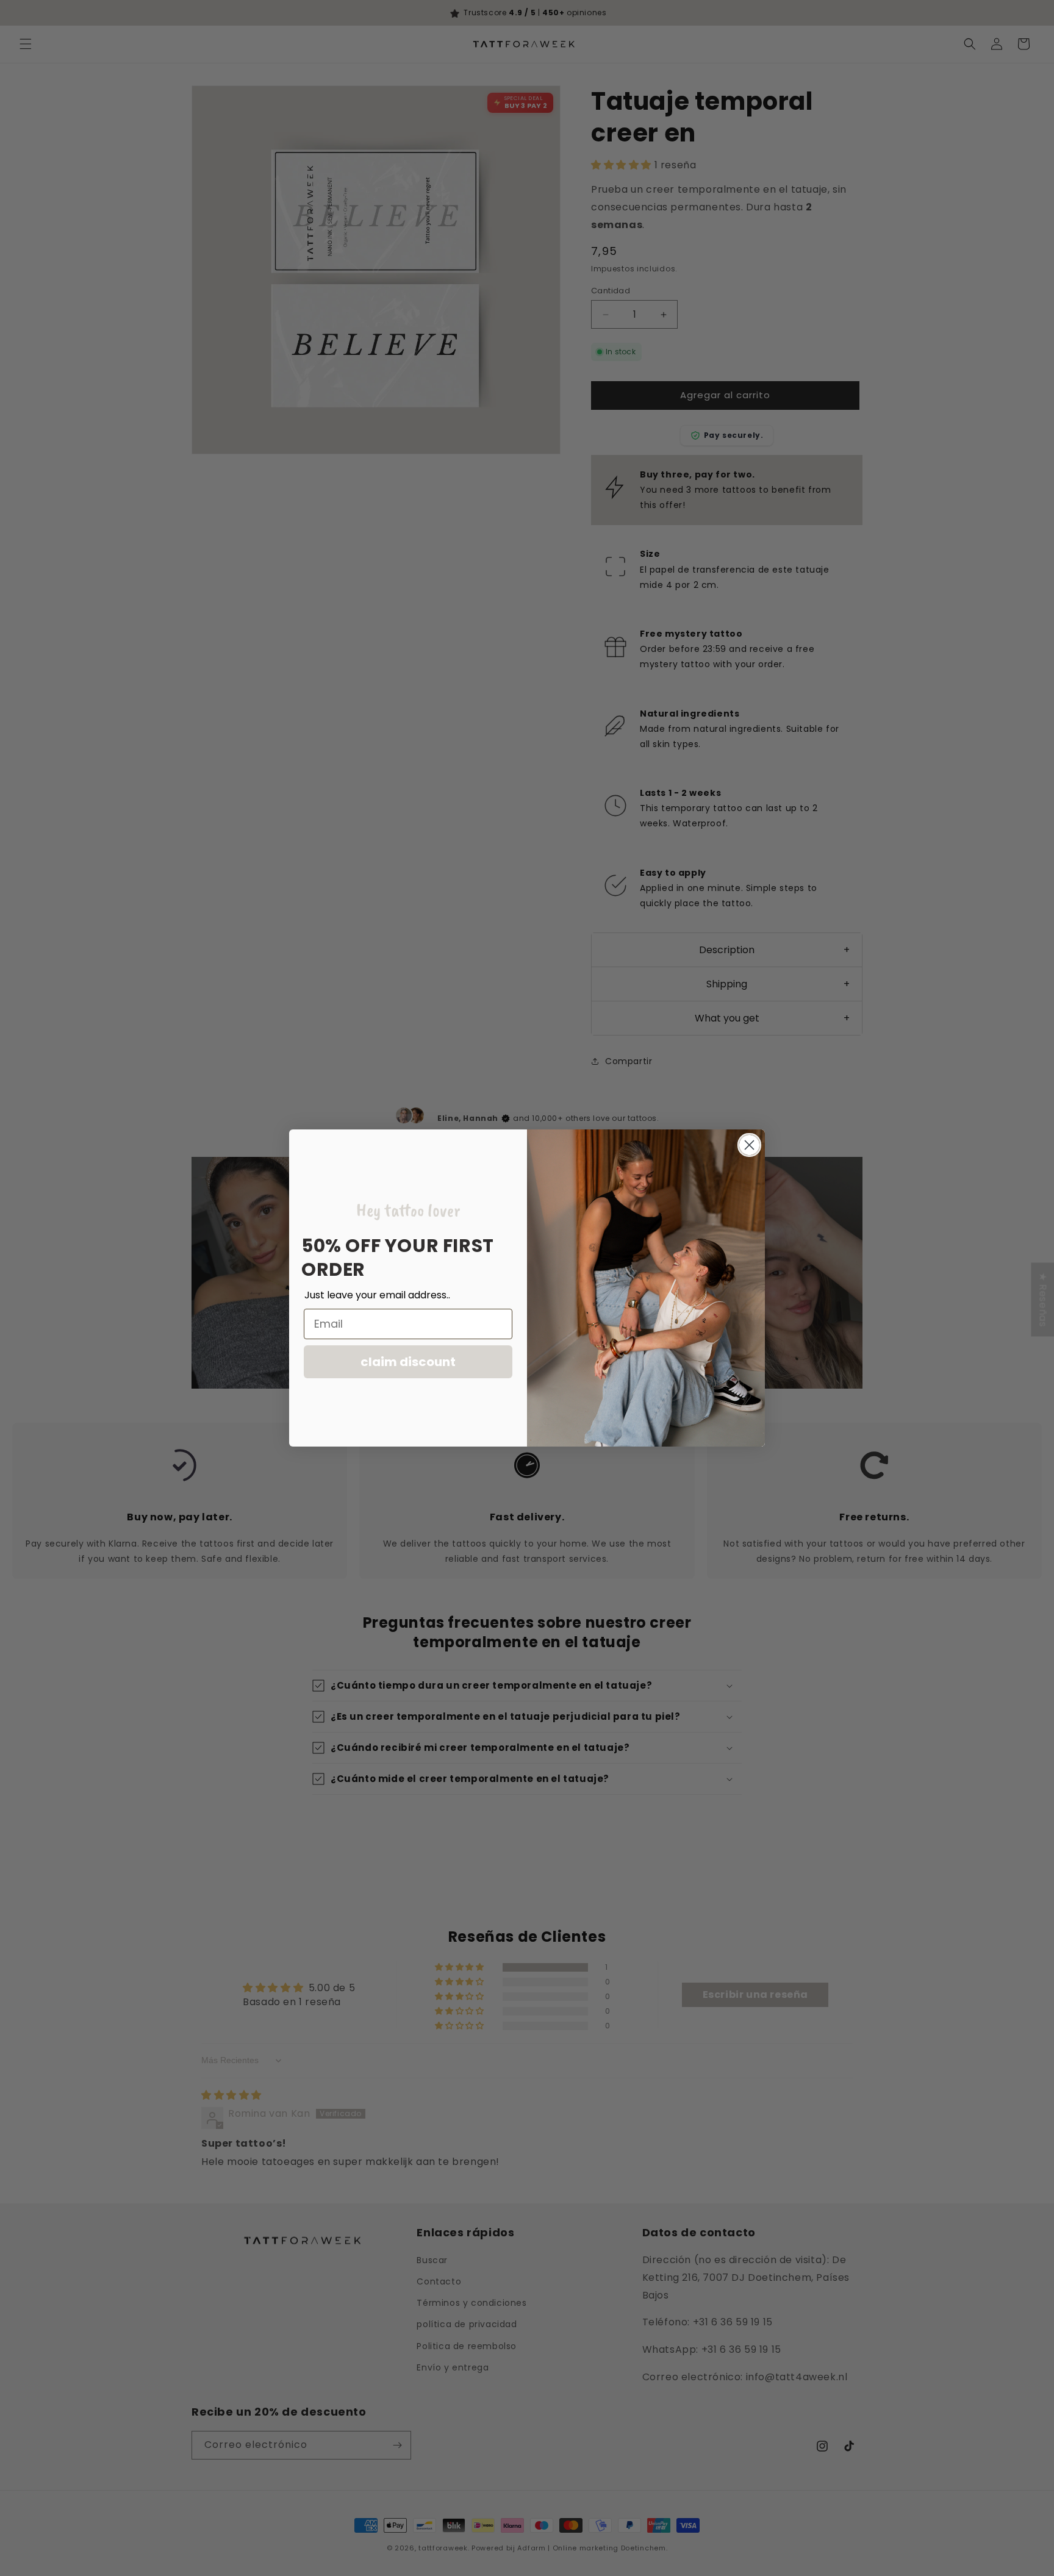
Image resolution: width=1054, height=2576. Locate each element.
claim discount (408, 1362)
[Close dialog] (749, 1145)
